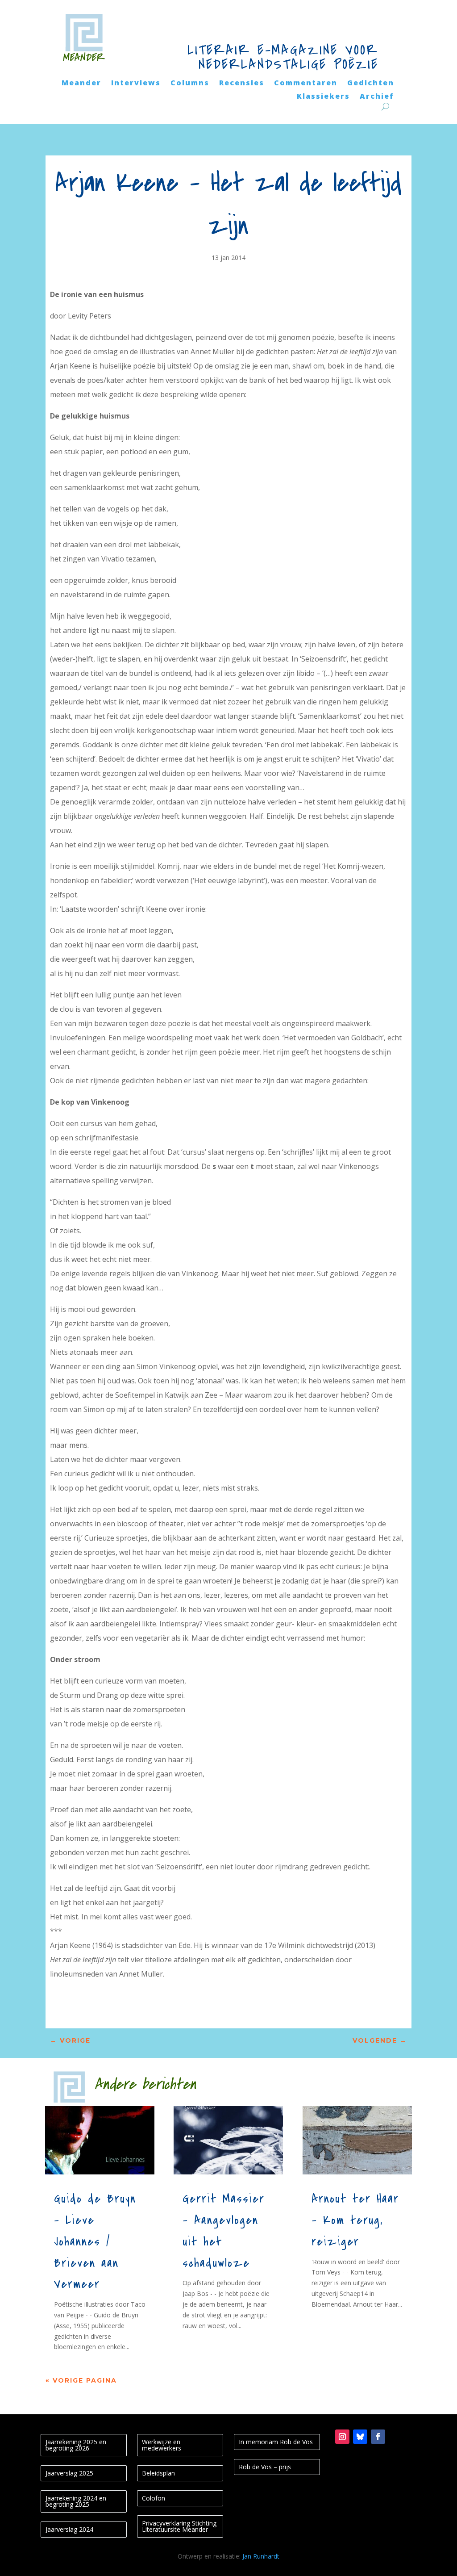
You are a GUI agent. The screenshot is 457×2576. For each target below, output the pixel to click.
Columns (190, 84)
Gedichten (371, 84)
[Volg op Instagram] (342, 2437)
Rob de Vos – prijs (265, 2467)
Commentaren (306, 84)
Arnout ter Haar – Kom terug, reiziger (355, 2220)
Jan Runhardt (261, 2556)
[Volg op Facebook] (378, 2437)
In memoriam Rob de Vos (276, 2442)
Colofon (154, 2498)
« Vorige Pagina (81, 2380)
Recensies (242, 84)
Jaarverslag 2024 (69, 2529)
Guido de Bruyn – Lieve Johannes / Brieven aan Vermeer (95, 2242)
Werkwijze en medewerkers (162, 2445)
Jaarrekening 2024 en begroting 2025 (76, 2501)
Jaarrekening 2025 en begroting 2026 (76, 2445)
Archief (377, 97)
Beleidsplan (158, 2473)
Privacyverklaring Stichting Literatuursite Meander (179, 2526)
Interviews (136, 84)
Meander (81, 84)
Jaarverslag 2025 (69, 2473)
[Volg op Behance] (360, 2437)
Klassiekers (323, 97)
